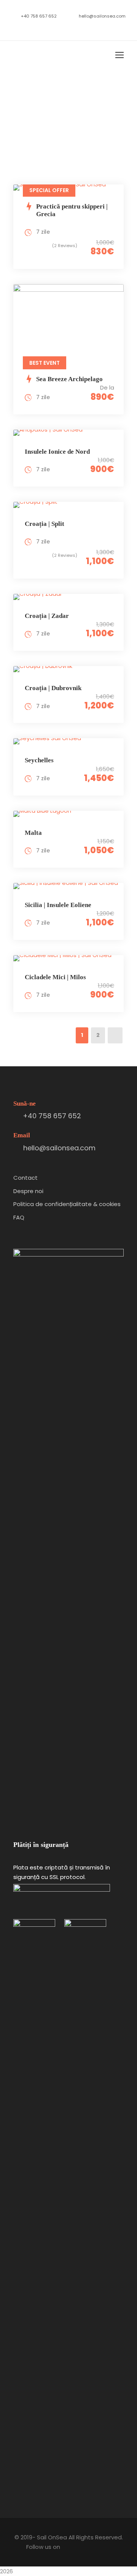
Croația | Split (45, 524)
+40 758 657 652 (39, 16)
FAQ (19, 1217)
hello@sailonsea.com (102, 16)
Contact (25, 1178)
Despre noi (28, 1191)
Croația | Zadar (47, 616)
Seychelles (39, 760)
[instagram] (86, 28)
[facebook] (52, 28)
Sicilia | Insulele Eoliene (58, 905)
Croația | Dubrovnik (53, 688)
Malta (33, 833)
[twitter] (63, 28)
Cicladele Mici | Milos (55, 977)
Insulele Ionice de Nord (57, 452)
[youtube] (74, 28)
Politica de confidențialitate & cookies (67, 1204)
